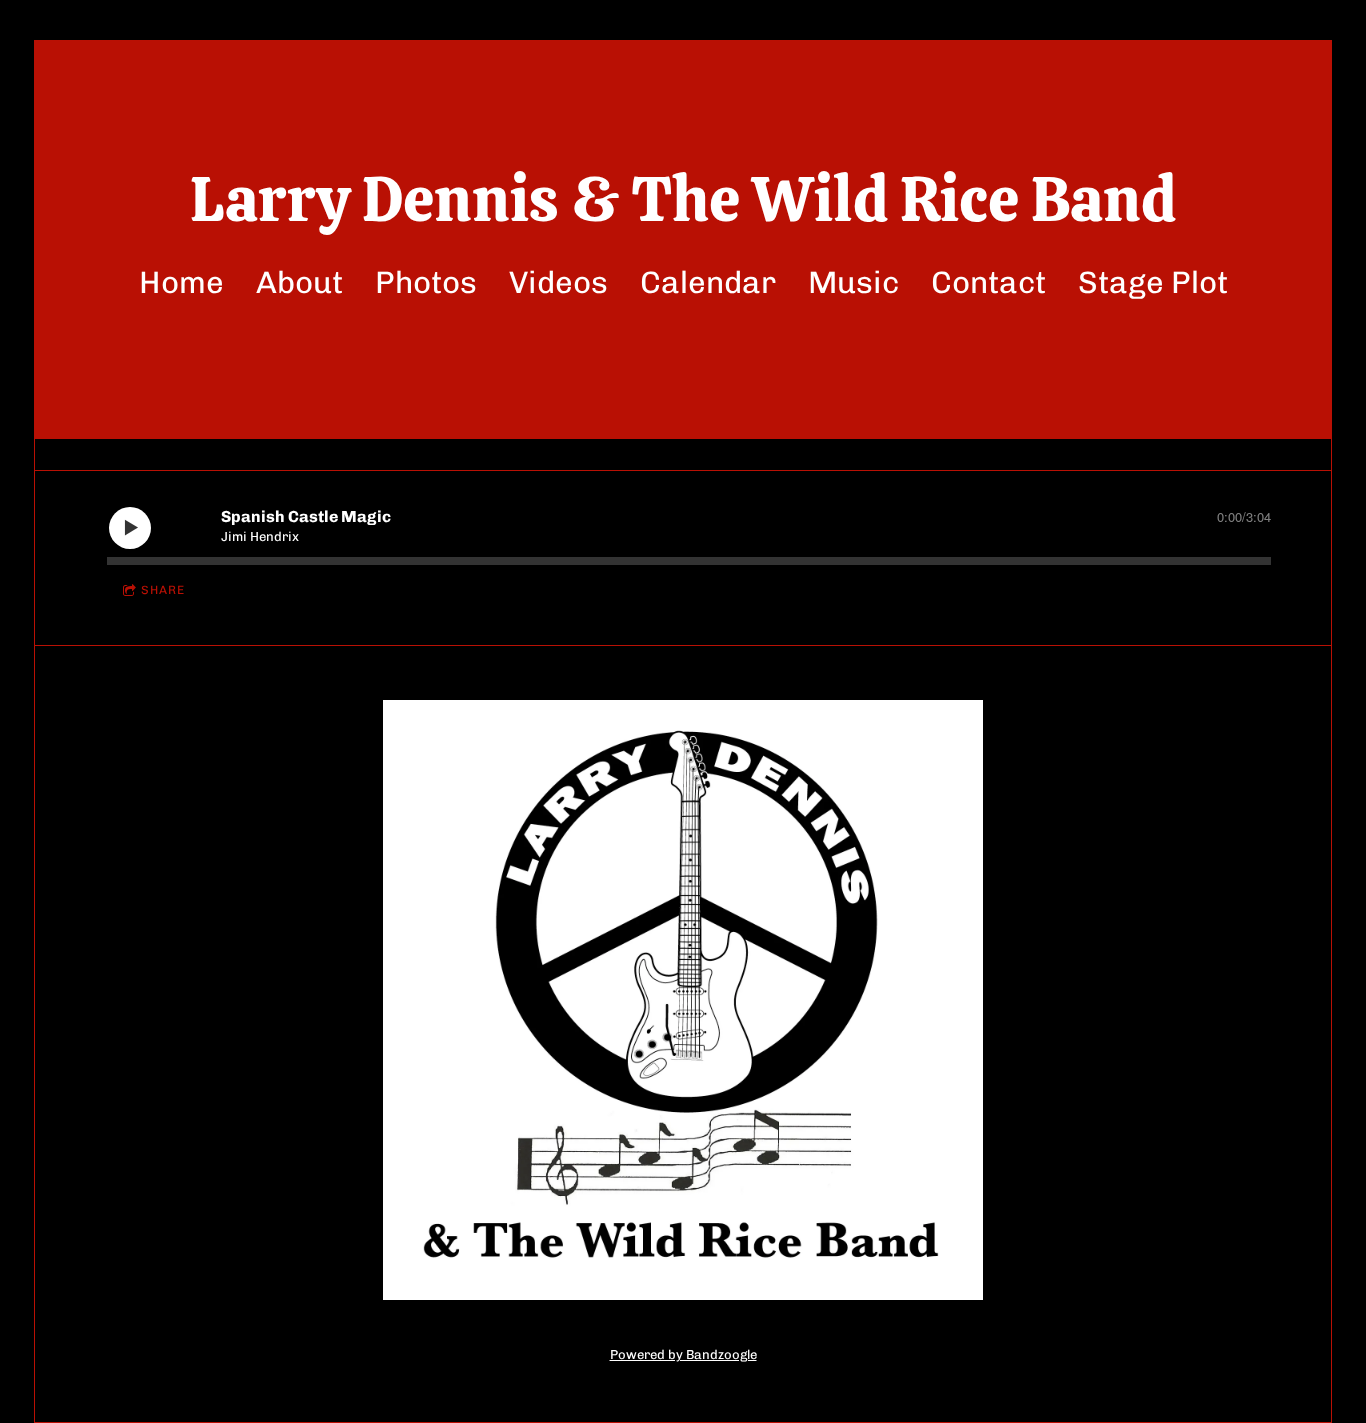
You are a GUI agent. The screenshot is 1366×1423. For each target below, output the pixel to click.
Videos (558, 282)
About (299, 282)
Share (163, 590)
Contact (988, 282)
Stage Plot (1153, 282)
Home (181, 282)
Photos (426, 282)
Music (853, 282)
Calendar (708, 282)
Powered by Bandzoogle (683, 1354)
